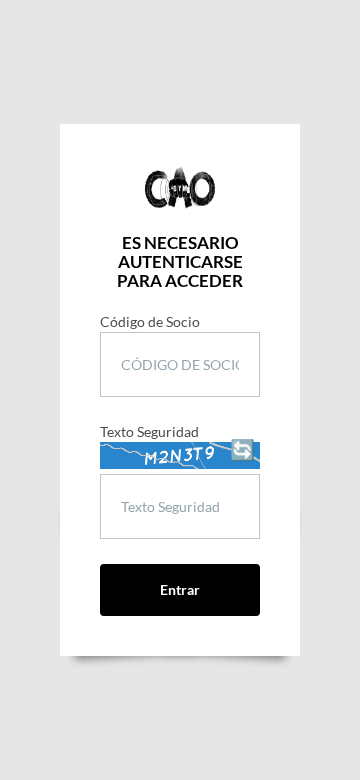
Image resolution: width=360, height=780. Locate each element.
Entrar (180, 589)
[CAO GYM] (180, 188)
